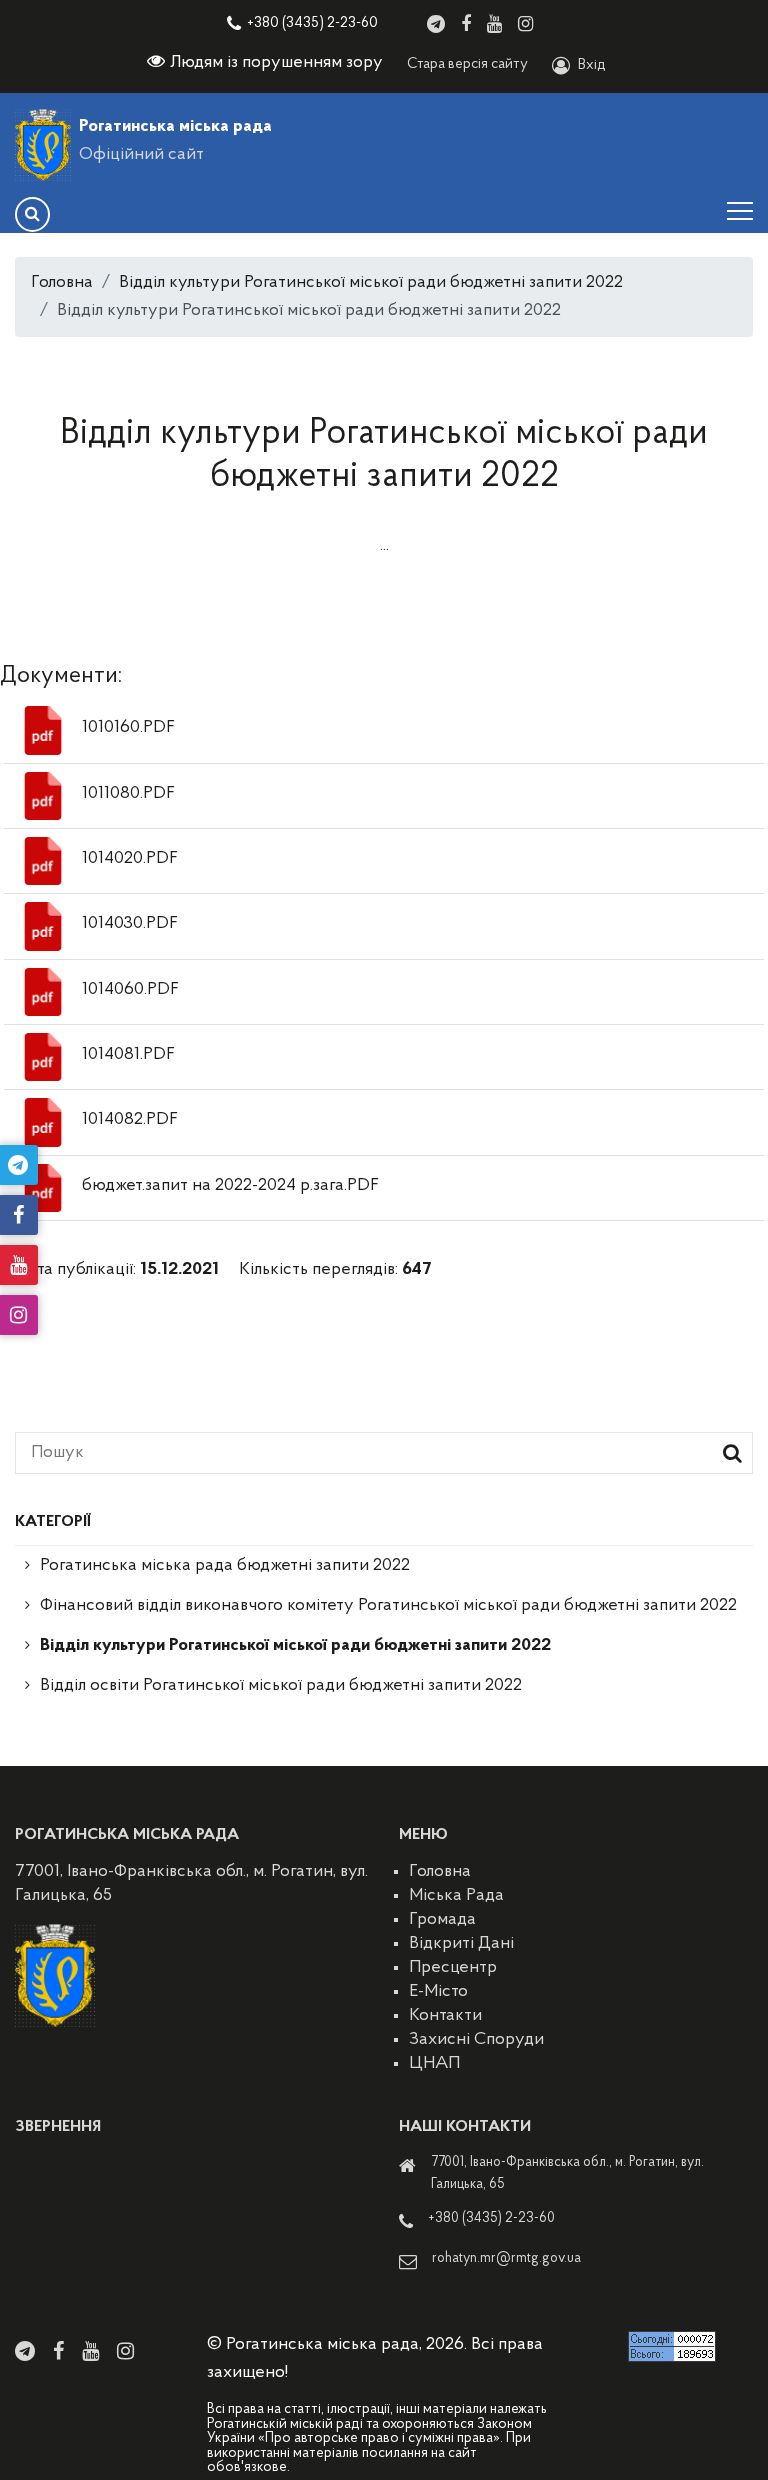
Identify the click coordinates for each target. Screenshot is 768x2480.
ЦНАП (434, 2064)
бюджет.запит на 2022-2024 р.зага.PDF (230, 1186)
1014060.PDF (130, 990)
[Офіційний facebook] (466, 24)
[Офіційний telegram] (436, 24)
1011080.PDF (128, 794)
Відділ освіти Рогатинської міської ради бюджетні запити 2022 (281, 1686)
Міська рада (456, 1896)
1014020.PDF (130, 859)
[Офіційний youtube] (494, 24)
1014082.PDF (130, 1120)
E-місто (438, 1992)
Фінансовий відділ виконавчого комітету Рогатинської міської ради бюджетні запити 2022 (388, 1606)
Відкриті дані (461, 1944)
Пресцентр (453, 1968)
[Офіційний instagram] (525, 24)
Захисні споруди (476, 2040)
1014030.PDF (130, 924)
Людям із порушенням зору (276, 63)
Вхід (592, 65)
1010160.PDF (128, 728)
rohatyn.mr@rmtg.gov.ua (506, 2258)
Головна (62, 283)
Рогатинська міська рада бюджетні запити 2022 (225, 1566)
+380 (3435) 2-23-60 (312, 23)
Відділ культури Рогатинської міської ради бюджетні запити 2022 (371, 283)
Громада (442, 1920)
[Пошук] (32, 214)
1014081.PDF (128, 1055)
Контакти (445, 2016)
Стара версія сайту (467, 64)
